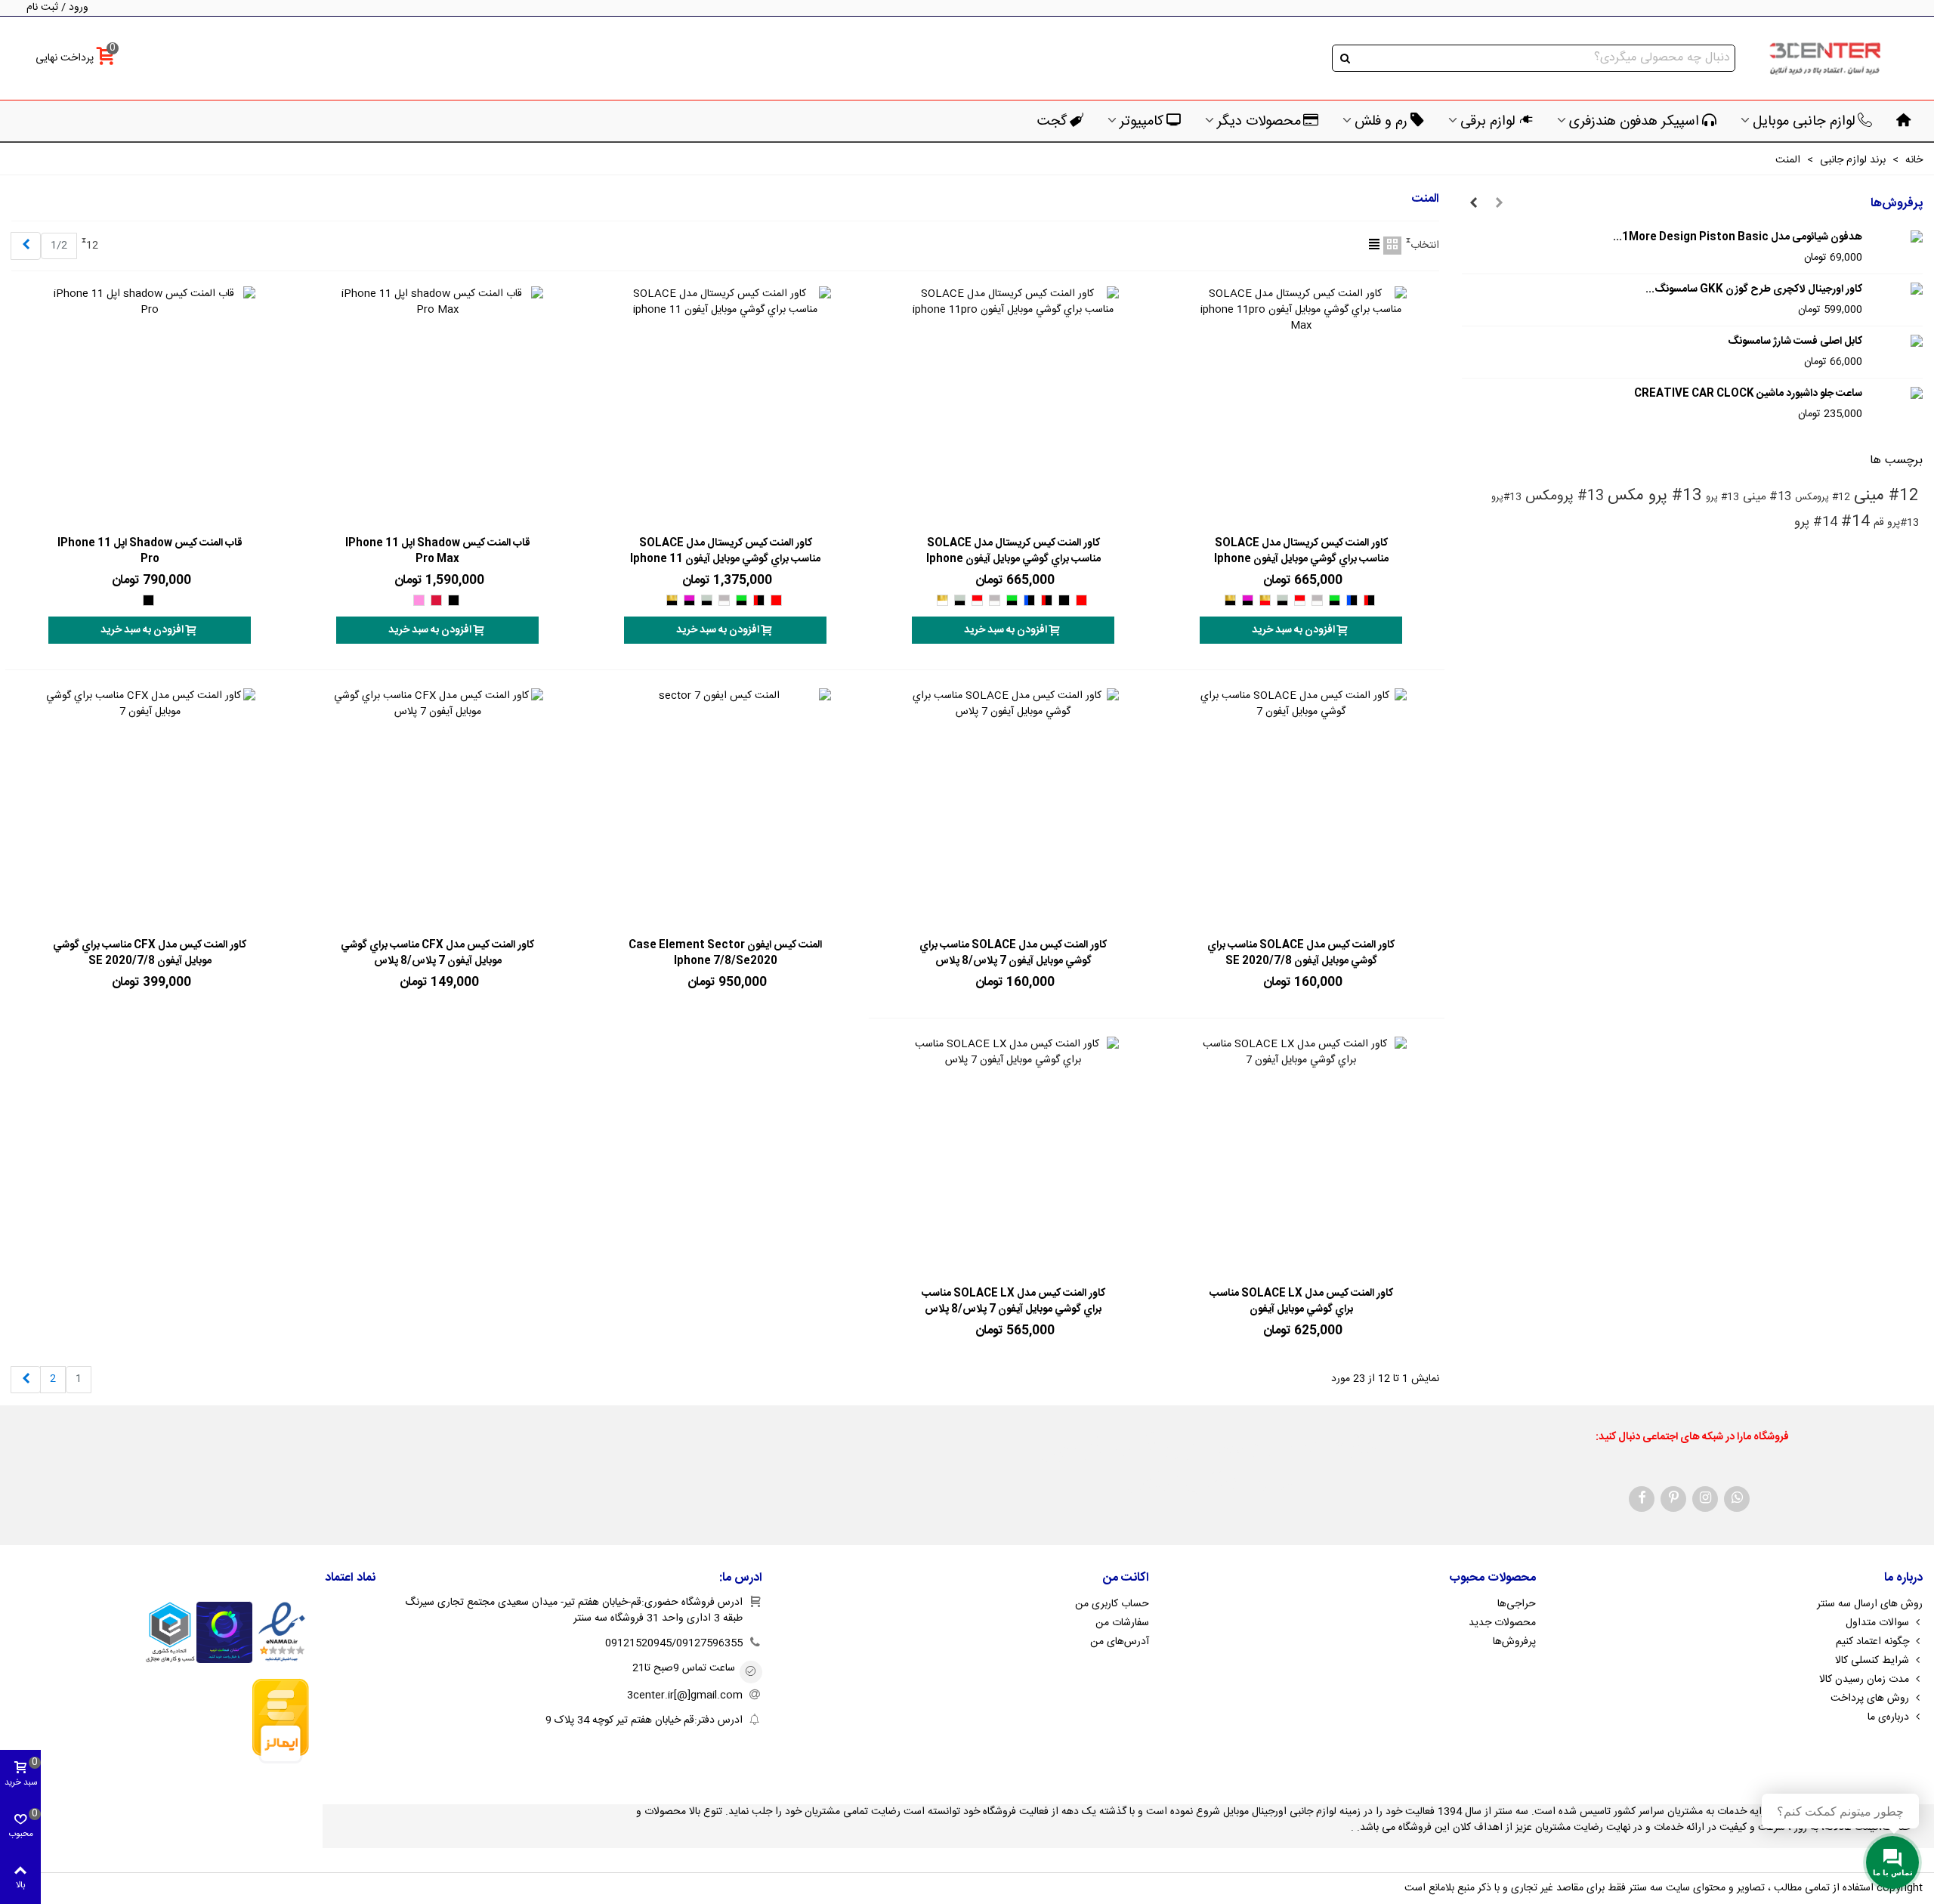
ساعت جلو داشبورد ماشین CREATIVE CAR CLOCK (1748, 394)
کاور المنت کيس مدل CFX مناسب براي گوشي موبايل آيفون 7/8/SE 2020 (150, 954)
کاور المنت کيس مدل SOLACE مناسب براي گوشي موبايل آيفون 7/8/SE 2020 (1301, 954)
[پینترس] (1673, 1499)
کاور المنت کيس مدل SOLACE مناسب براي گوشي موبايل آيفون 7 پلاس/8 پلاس (1013, 954)
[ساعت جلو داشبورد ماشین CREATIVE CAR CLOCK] (1896, 394)
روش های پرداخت (1870, 1698)
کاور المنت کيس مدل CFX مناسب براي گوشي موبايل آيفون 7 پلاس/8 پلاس (437, 954)
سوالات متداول (1877, 1623)
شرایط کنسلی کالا (1872, 1661)
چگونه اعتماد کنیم (1872, 1642)
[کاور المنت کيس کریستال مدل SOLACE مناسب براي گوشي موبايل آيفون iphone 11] (725, 407)
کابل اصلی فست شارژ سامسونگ (1795, 342)
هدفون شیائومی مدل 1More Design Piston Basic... (1738, 238)
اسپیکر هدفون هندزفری (1634, 122)
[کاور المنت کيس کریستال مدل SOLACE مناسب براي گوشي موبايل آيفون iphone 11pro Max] (1301, 407)
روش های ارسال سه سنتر (1870, 1604)
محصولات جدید (1502, 1623)
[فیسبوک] (1642, 1499)
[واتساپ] (1737, 1499)
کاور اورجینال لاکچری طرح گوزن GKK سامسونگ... (1754, 290)
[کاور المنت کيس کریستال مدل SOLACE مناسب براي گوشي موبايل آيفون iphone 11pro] (1013, 407)
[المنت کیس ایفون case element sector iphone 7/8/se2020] (725, 809)
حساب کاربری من (1112, 1604)
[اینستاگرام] (1705, 1499)
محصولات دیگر (1259, 122)
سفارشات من (1122, 1623)
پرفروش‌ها (1897, 204)
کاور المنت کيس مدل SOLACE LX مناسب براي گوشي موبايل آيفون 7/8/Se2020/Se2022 (1301, 1310)
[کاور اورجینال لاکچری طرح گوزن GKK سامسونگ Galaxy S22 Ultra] (1896, 290)
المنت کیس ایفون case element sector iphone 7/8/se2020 (725, 954)
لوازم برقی (1488, 122)
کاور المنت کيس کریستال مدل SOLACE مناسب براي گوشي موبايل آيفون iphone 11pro (1013, 559)
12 (92, 246)
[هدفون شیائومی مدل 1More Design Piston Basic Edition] (1896, 238)
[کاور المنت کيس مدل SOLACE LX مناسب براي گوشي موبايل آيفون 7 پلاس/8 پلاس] (1013, 1158)
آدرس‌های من (1120, 1642)
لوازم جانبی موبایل (1804, 122)
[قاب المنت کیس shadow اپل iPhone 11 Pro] (150, 407)
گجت (1052, 122)
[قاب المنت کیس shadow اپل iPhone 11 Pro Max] (437, 407)
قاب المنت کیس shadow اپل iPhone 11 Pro (150, 552)
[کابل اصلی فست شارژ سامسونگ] (1896, 342)
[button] (1499, 204)
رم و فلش (1381, 122)
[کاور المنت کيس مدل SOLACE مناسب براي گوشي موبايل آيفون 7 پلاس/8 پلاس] (1013, 809)
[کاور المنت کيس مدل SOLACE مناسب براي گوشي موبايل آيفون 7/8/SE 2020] (1301, 809)
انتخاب (1425, 246)
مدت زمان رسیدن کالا (1864, 1680)
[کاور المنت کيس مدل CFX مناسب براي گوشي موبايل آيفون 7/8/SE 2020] (150, 809)
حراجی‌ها (1517, 1604)
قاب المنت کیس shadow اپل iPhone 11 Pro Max (438, 552)
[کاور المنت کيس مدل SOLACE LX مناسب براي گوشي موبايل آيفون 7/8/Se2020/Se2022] (1301, 1158)
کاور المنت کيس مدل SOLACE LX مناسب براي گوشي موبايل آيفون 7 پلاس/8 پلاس (1013, 1302)
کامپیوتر (1142, 122)
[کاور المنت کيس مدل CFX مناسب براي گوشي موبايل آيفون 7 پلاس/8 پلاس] (437, 809)
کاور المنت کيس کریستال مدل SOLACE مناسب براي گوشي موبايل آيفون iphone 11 (725, 552)
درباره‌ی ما (1888, 1717)
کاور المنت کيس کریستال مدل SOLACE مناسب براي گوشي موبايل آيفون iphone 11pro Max (1301, 559)
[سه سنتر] (1824, 59)
